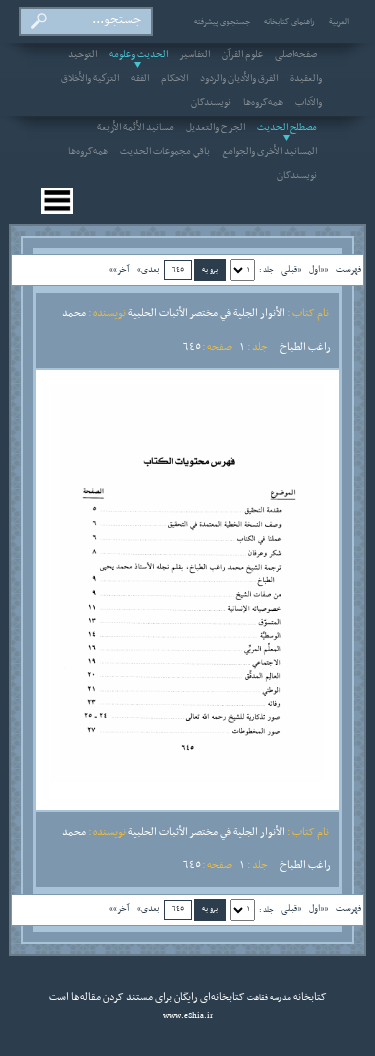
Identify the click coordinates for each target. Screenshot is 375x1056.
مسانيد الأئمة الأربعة (135, 128)
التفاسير (195, 55)
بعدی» (148, 269)
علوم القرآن (242, 55)
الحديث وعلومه (138, 55)
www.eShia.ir (188, 1016)
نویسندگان (211, 103)
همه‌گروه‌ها (263, 103)
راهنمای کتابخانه (289, 22)
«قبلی (291, 269)
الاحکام (174, 79)
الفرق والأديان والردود (239, 79)
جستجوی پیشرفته (222, 22)
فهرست (348, 269)
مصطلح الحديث (287, 128)
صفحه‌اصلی (296, 55)
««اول (318, 269)
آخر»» (119, 269)
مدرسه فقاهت (268, 998)
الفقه (140, 79)
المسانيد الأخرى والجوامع (269, 152)
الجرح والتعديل (215, 128)
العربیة (339, 22)
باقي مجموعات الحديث (165, 152)
